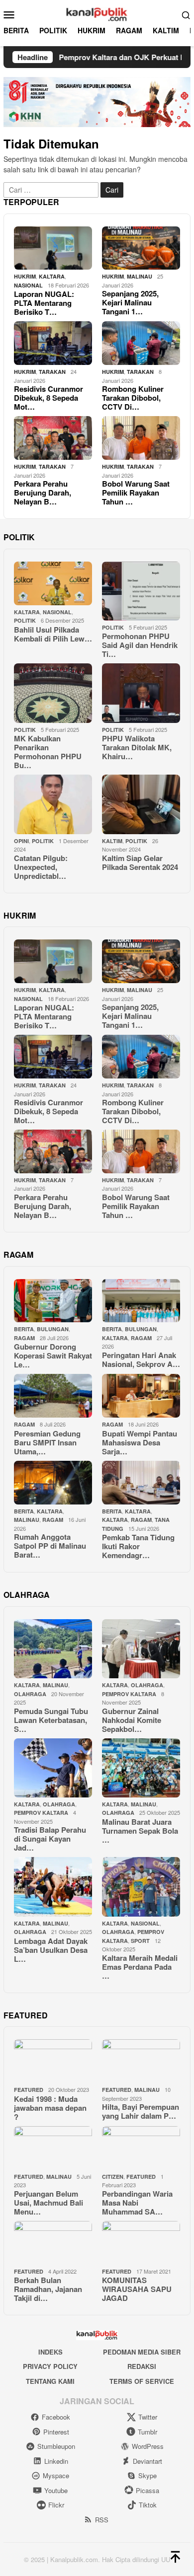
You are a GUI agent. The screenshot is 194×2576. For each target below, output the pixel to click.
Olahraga (30, 1694)
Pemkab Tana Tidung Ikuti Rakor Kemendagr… (138, 1546)
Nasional (28, 285)
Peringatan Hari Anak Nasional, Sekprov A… (141, 1360)
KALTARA (52, 276)
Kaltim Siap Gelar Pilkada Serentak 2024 (140, 862)
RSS (102, 2520)
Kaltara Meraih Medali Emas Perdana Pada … (140, 1967)
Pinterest (56, 2432)
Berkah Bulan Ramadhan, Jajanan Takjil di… (48, 2289)
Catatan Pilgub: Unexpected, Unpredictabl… (41, 867)
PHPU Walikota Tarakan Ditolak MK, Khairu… (137, 747)
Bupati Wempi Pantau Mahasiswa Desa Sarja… (140, 1442)
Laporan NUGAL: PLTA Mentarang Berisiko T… (44, 303)
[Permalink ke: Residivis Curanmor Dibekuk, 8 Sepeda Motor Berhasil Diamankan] (53, 343)
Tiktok (148, 2505)
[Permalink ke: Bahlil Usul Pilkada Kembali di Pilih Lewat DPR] (53, 583)
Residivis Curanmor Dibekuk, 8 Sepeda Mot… (48, 398)
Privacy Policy (50, 2366)
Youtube (56, 2490)
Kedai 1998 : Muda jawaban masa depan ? (50, 2108)
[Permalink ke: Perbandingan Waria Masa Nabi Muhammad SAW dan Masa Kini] (141, 2148)
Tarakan (52, 372)
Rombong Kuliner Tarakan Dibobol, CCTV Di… (133, 398)
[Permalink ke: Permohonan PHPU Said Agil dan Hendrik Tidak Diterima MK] (141, 591)
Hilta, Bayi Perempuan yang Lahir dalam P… (141, 2111)
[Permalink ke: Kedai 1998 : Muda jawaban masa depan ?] (53, 2061)
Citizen (113, 2177)
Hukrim (25, 276)
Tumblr (147, 2432)
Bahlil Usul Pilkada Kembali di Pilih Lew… (53, 634)
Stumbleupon (56, 2446)
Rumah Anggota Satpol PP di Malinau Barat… (50, 1546)
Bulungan (53, 1329)
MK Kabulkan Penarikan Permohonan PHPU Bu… (48, 752)
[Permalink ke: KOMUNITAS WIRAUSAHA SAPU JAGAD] (141, 2243)
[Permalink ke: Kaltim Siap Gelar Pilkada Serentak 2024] (141, 804)
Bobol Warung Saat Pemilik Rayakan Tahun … (136, 493)
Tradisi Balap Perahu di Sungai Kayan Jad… (50, 1839)
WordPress (148, 2446)
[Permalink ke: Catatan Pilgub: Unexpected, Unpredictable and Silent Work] (53, 804)
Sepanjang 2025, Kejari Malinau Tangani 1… (130, 302)
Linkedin (56, 2461)
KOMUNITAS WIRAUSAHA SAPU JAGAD (137, 2289)
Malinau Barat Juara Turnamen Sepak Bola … (140, 1831)
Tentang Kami (50, 2381)
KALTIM (112, 841)
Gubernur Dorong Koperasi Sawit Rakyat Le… (53, 1356)
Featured (29, 2090)
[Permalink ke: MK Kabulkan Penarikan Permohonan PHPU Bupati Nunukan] (53, 693)
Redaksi (142, 2366)
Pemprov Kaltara (129, 1694)
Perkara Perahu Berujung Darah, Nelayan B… (43, 493)
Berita (24, 1329)
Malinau (140, 276)
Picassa (147, 2490)
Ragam (24, 1338)
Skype (147, 2475)
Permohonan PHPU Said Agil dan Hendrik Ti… (140, 645)
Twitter (148, 2417)
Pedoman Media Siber (142, 2352)
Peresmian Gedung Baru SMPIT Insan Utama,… (47, 1442)
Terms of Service (142, 2381)
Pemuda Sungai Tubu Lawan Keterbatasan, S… (51, 1720)
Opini (21, 841)
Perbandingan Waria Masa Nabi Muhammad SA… (137, 2203)
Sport (140, 1941)
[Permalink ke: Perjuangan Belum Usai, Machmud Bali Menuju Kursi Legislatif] (53, 2148)
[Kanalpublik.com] (97, 13)
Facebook (56, 2417)
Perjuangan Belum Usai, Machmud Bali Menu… (48, 2203)
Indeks (50, 2352)
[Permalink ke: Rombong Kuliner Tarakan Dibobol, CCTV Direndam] (141, 343)
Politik (25, 620)
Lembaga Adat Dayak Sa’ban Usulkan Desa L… (51, 1950)
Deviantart (147, 2461)
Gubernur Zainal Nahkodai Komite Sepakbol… (132, 1720)
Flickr (56, 2505)
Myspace (56, 2475)
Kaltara (138, 1511)
